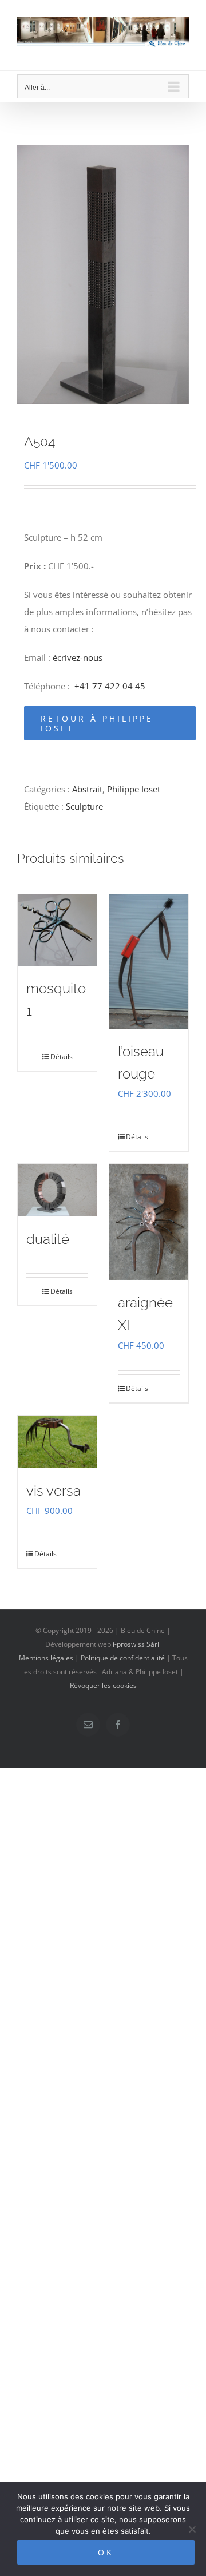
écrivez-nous (78, 657)
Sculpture (84, 806)
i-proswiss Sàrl (136, 1644)
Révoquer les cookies (103, 1685)
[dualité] (57, 1190)
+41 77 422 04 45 (110, 686)
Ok (106, 2552)
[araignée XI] (149, 1222)
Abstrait (87, 789)
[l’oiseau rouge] (149, 962)
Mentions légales (46, 1658)
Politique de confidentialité (123, 1658)
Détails (62, 1057)
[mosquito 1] (57, 930)
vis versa (54, 1491)
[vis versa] (57, 1442)
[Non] (192, 2529)
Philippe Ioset (134, 789)
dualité (48, 1239)
